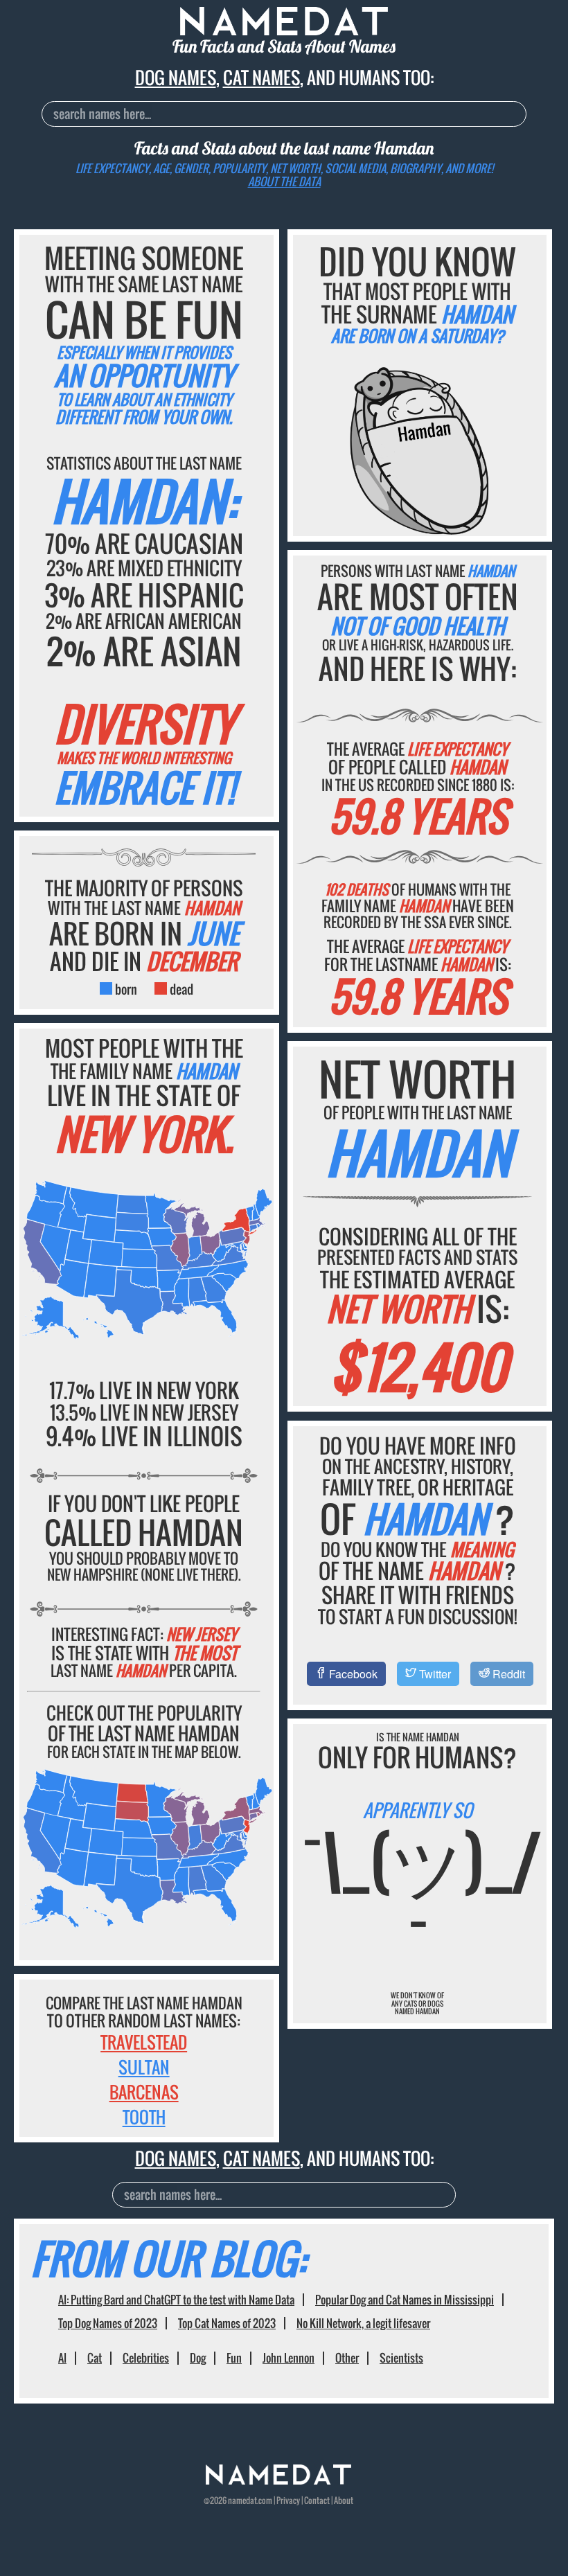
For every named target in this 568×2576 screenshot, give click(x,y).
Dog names (176, 77)
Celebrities (146, 2358)
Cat (95, 2358)
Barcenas (144, 2092)
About (344, 2500)
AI (62, 2358)
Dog (198, 2358)
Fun (234, 2358)
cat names (261, 77)
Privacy (288, 2500)
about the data (284, 181)
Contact (317, 2500)
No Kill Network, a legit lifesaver (363, 2323)
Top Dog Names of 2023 (108, 2323)
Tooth (144, 2117)
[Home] (278, 2481)
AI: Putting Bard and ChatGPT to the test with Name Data (176, 2300)
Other (347, 2358)
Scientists (401, 2358)
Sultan (144, 2067)
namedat (242, 2500)
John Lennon (289, 2358)
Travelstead (144, 2042)
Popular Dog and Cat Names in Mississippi (405, 2300)
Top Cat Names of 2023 (227, 2323)
